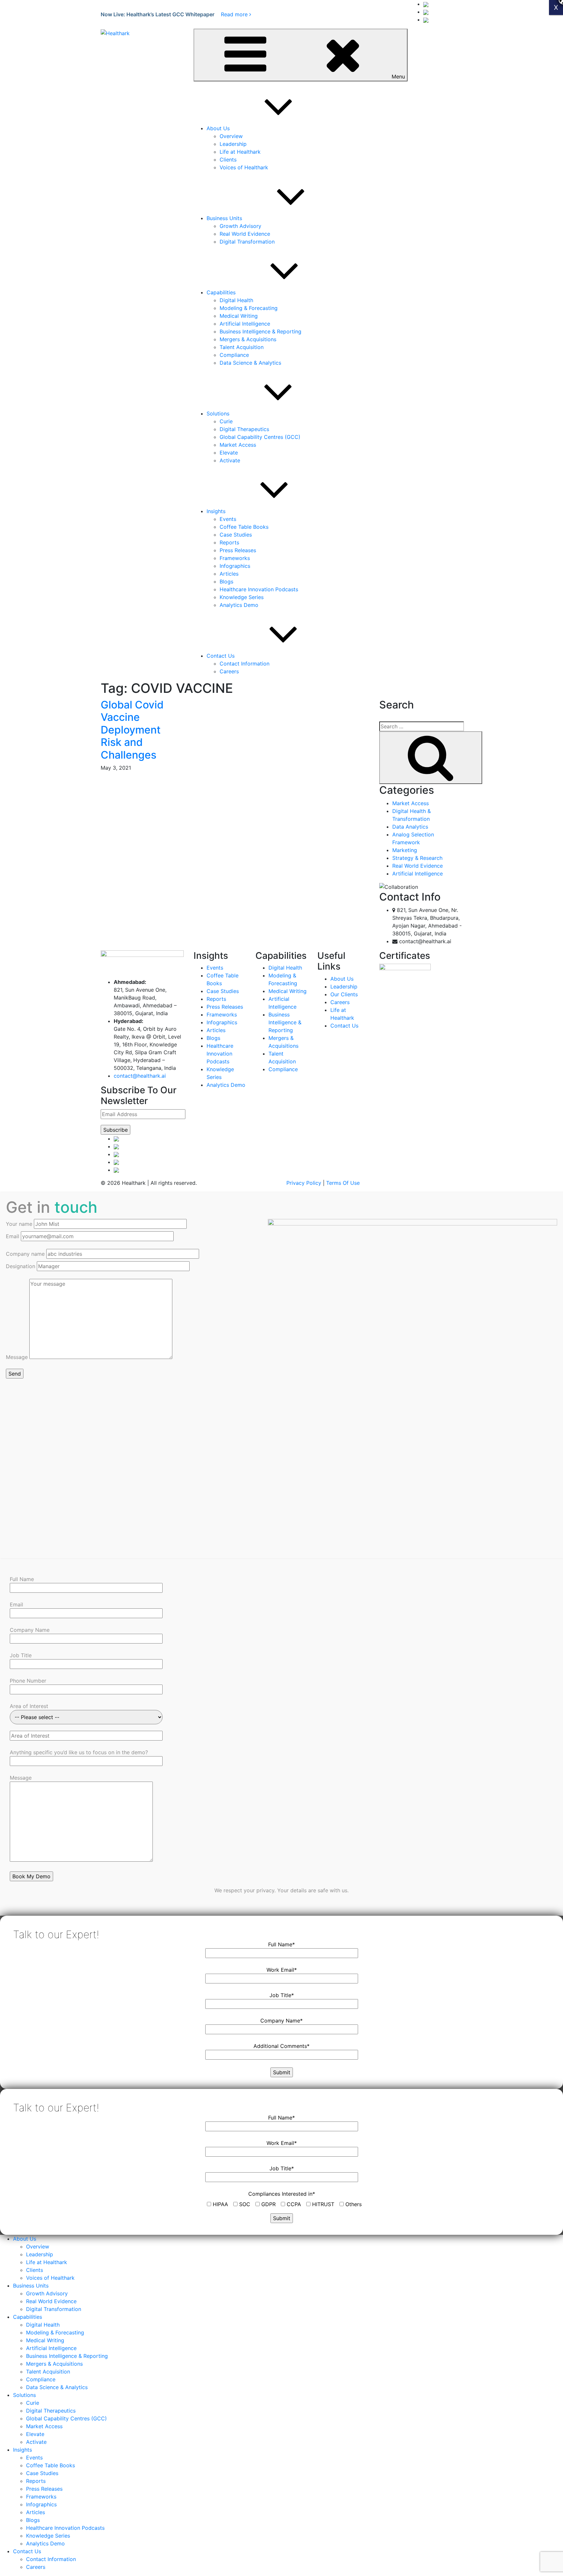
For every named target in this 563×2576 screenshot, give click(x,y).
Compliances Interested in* (282, 2194)
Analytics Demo (239, 605)
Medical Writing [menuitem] (45, 2340)
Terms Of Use (343, 1183)
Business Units (224, 218)
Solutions (218, 413)
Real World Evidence (245, 234)
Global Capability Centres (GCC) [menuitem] (66, 2418)
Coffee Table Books (244, 527)
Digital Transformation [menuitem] (54, 2309)
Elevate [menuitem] (35, 2434)
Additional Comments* (281, 2046)
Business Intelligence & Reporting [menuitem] (67, 2356)
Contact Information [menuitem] (51, 2559)
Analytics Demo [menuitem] (45, 2543)
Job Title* (282, 1995)
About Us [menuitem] (25, 2239)
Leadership (233, 144)
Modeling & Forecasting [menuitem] (55, 2332)
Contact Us (221, 656)
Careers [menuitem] (36, 2567)
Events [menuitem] (34, 2457)
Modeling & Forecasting (249, 308)
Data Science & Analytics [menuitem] (57, 2387)
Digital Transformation (247, 242)
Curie (226, 421)
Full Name (22, 1579)
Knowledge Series (242, 597)
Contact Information (245, 664)
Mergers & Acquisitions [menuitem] (54, 2364)
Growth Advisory (240, 226)
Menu (398, 77)
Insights (216, 511)
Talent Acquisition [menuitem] (48, 2372)
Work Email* (282, 1970)
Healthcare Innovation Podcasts (259, 589)
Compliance (234, 355)
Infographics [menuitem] (41, 2504)
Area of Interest (29, 1706)
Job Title (21, 1655)
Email (13, 1236)
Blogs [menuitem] (33, 2520)
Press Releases (238, 550)
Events (228, 519)
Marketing (405, 850)
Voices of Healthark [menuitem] (50, 2278)
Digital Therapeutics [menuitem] (51, 2411)
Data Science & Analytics (250, 363)
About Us (218, 128)
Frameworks (235, 558)
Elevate (229, 453)
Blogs (226, 581)
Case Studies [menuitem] (42, 2473)
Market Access (238, 445)
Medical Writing (239, 316)
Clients (228, 160)
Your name (20, 1224)
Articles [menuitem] (36, 2512)
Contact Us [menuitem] (27, 2551)
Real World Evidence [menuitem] (51, 2301)
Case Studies (236, 535)
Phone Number (28, 1681)
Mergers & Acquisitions (248, 339)
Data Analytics (410, 827)
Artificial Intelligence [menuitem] (51, 2348)
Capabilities (221, 292)
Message (18, 1357)
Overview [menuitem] (38, 2247)
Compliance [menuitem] (41, 2379)
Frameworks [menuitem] (41, 2497)
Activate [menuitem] (36, 2442)
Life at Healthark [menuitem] (47, 2262)
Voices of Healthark (244, 167)
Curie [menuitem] (33, 2403)
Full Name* (281, 1944)
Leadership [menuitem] (40, 2254)
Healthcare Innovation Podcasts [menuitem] (65, 2528)
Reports (229, 542)
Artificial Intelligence (245, 324)
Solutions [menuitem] (24, 2395)
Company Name (30, 1630)
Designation (21, 1266)
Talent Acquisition (242, 347)
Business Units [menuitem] (31, 2286)
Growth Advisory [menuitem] (47, 2293)
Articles (229, 574)
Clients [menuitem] (35, 2270)
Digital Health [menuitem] (43, 2325)
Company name (26, 1254)
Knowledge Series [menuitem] (48, 2536)
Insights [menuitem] (22, 2450)
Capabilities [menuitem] (28, 2317)
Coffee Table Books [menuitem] (51, 2465)
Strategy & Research (417, 858)
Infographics (235, 566)
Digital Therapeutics (244, 429)
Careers (229, 671)
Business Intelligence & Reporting (260, 331)
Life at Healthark (240, 152)
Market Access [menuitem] (44, 2426)
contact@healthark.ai (140, 1076)
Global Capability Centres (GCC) (260, 437)
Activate (230, 460)
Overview (231, 136)
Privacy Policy (304, 1183)
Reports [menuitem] (36, 2481)
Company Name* (281, 2021)
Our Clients (344, 994)
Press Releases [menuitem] (44, 2489)
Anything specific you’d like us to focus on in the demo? (79, 1752)
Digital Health (236, 300)
